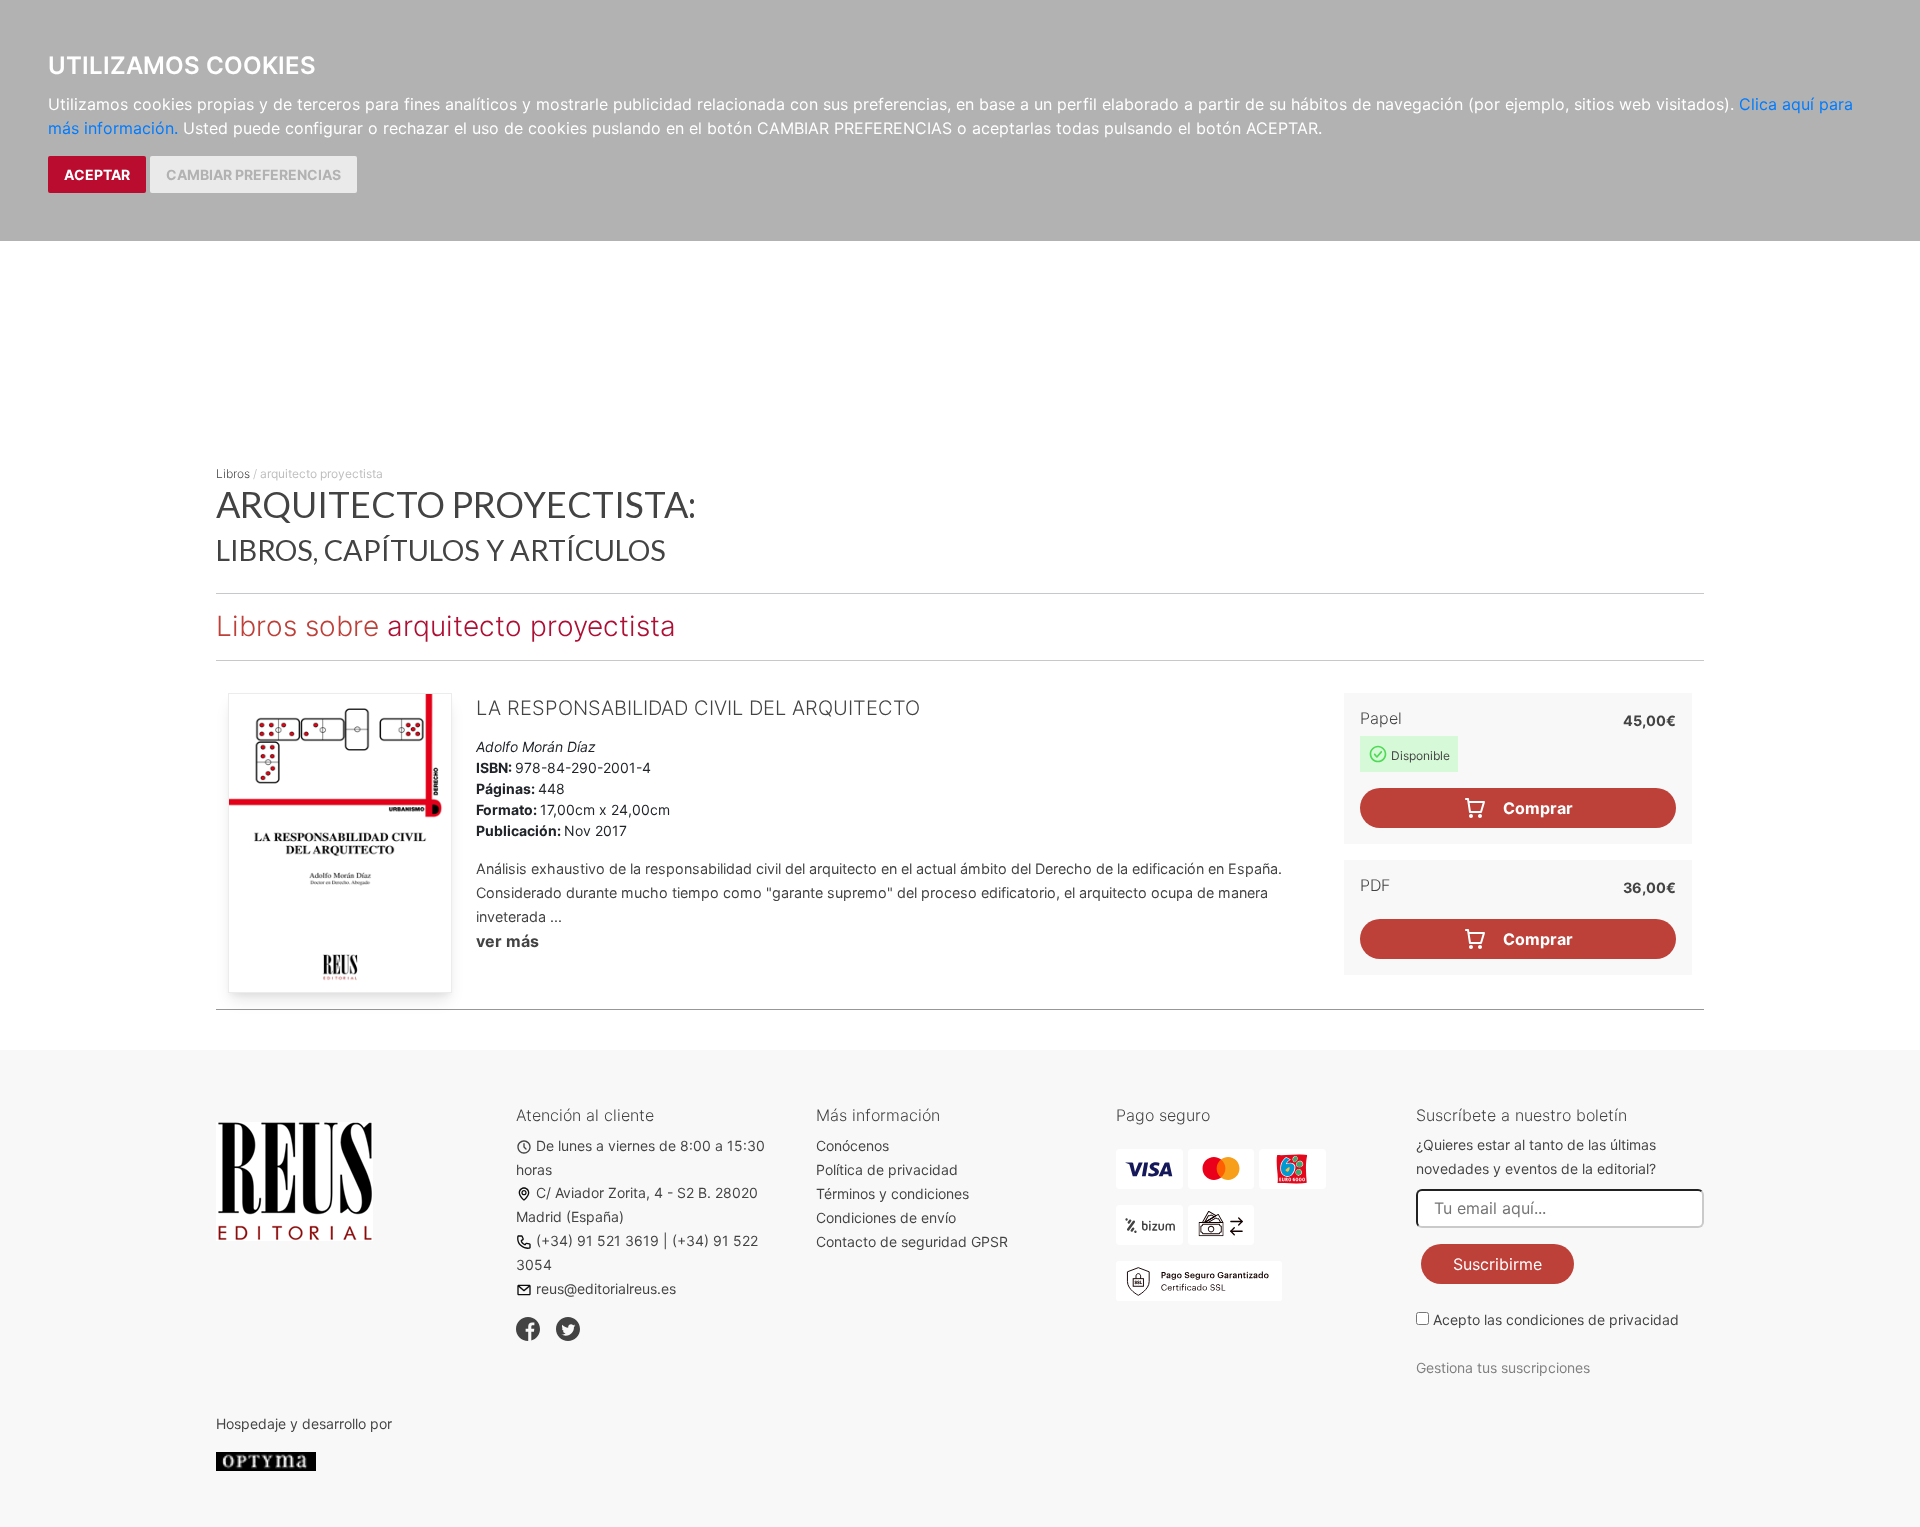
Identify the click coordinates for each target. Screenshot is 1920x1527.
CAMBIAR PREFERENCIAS (253, 174)
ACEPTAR (97, 174)
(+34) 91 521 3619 (597, 1240)
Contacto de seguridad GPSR (912, 1241)
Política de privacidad (887, 1169)
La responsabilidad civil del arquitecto (698, 708)
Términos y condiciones (892, 1193)
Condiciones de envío (886, 1217)
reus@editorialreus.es (606, 1288)
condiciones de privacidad (1592, 1319)
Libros (233, 473)
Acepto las (1556, 1319)
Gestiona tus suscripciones (1503, 1367)
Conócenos (852, 1145)
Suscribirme (1497, 1264)
